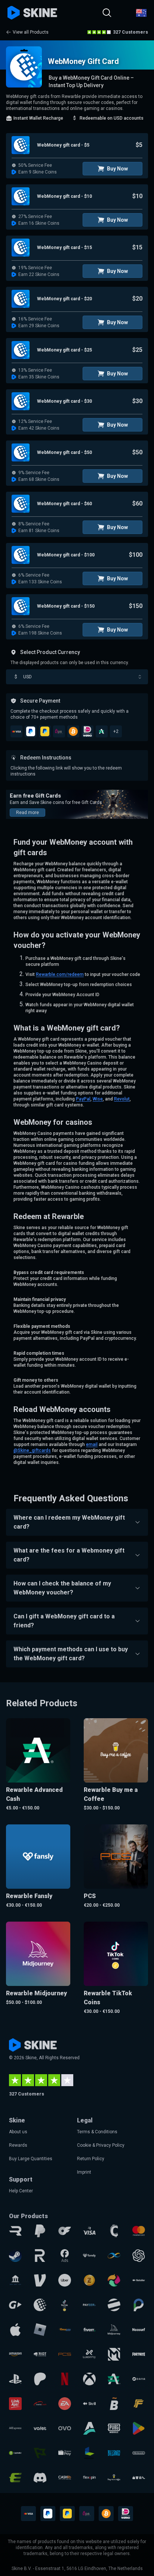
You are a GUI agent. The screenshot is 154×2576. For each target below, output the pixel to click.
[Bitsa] (114, 2404)
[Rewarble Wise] (40, 2453)
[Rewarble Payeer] (89, 2305)
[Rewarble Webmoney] (40, 2305)
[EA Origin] (65, 2404)
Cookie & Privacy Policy (101, 2145)
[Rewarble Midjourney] (114, 2330)
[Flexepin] (89, 2478)
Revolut (122, 1099)
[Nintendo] (139, 2453)
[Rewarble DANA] (139, 2379)
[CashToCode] (114, 2231)
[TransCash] (40, 2404)
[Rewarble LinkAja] (15, 2404)
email (92, 1444)
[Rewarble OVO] (65, 2428)
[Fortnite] (139, 2354)
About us (18, 2132)
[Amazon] (15, 2354)
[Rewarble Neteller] (139, 2280)
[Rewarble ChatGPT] (139, 2256)
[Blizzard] (114, 2453)
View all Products (31, 32)
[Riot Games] (40, 2354)
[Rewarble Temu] (139, 2478)
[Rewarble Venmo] (40, 2280)
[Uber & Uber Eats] (65, 2280)
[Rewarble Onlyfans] (65, 2231)
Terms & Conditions (97, 2132)
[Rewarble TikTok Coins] (65, 2305)
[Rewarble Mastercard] (139, 2231)
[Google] (139, 2428)
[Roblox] (40, 2330)
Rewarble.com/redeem (60, 974)
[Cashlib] (65, 2478)
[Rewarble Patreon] (40, 2379)
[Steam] (15, 2256)
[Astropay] (89, 2428)
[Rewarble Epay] (15, 2478)
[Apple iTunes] (15, 2330)
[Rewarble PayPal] (40, 2231)
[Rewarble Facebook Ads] (65, 2256)
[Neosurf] (139, 2330)
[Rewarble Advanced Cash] (114, 2379)
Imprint (84, 2172)
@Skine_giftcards (32, 1450)
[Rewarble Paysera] (139, 2305)
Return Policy (91, 2159)
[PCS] (65, 2354)
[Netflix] (65, 2379)
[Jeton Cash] (114, 2305)
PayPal (83, 1099)
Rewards (18, 2145)
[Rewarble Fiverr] (89, 2330)
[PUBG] (114, 2428)
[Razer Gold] (89, 2280)
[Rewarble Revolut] (40, 2256)
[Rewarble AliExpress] (15, 2428)
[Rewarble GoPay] (15, 2305)
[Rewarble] (15, 2231)
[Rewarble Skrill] (89, 2404)
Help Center (21, 2191)
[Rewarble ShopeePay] (65, 2453)
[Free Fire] (139, 2404)
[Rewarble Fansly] (89, 2256)
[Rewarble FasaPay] (65, 2330)
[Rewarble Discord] (40, 2478)
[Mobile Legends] (114, 2354)
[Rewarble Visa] (89, 2231)
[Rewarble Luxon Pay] (89, 2354)
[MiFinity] (114, 2256)
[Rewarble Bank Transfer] (15, 2280)
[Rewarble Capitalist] (15, 2453)
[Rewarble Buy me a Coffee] (114, 2478)
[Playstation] (15, 2379)
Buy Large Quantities (31, 2159)
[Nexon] (89, 2453)
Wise (98, 1099)
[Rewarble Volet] (40, 2428)
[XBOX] (89, 2379)
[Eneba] (114, 2280)
